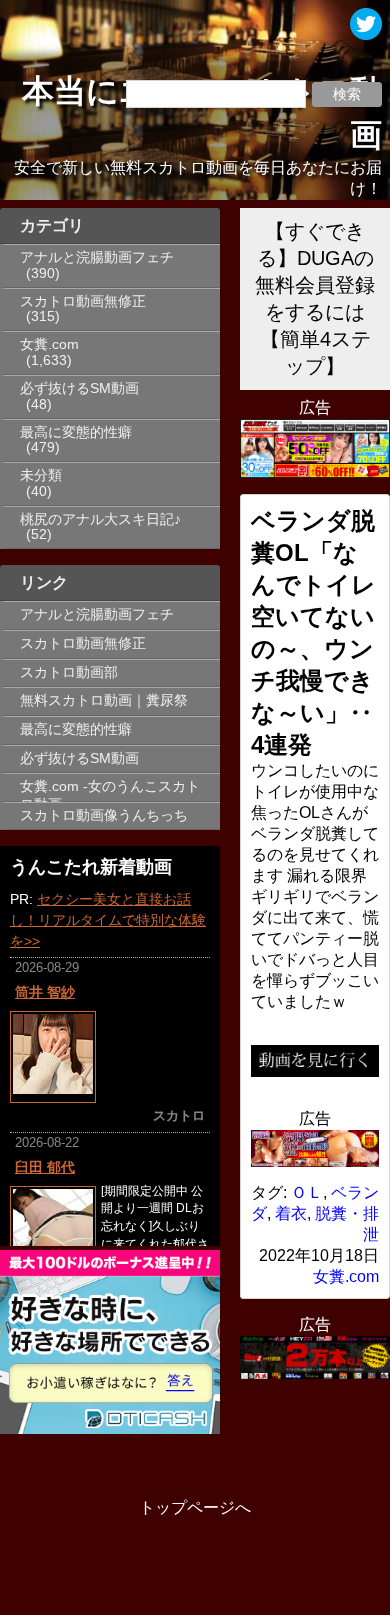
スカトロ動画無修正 (83, 301)
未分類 (41, 475)
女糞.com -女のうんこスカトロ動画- (110, 790)
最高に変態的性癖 (76, 432)
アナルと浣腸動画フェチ (97, 257)
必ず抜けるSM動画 (79, 388)
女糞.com (49, 344)
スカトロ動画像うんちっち (104, 815)
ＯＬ (307, 1192)
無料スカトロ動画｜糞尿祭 (104, 700)
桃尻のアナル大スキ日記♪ (100, 519)
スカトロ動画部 (69, 672)
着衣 (291, 1213)
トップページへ (195, 1507)
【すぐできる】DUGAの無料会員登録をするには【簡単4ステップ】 (315, 298)
